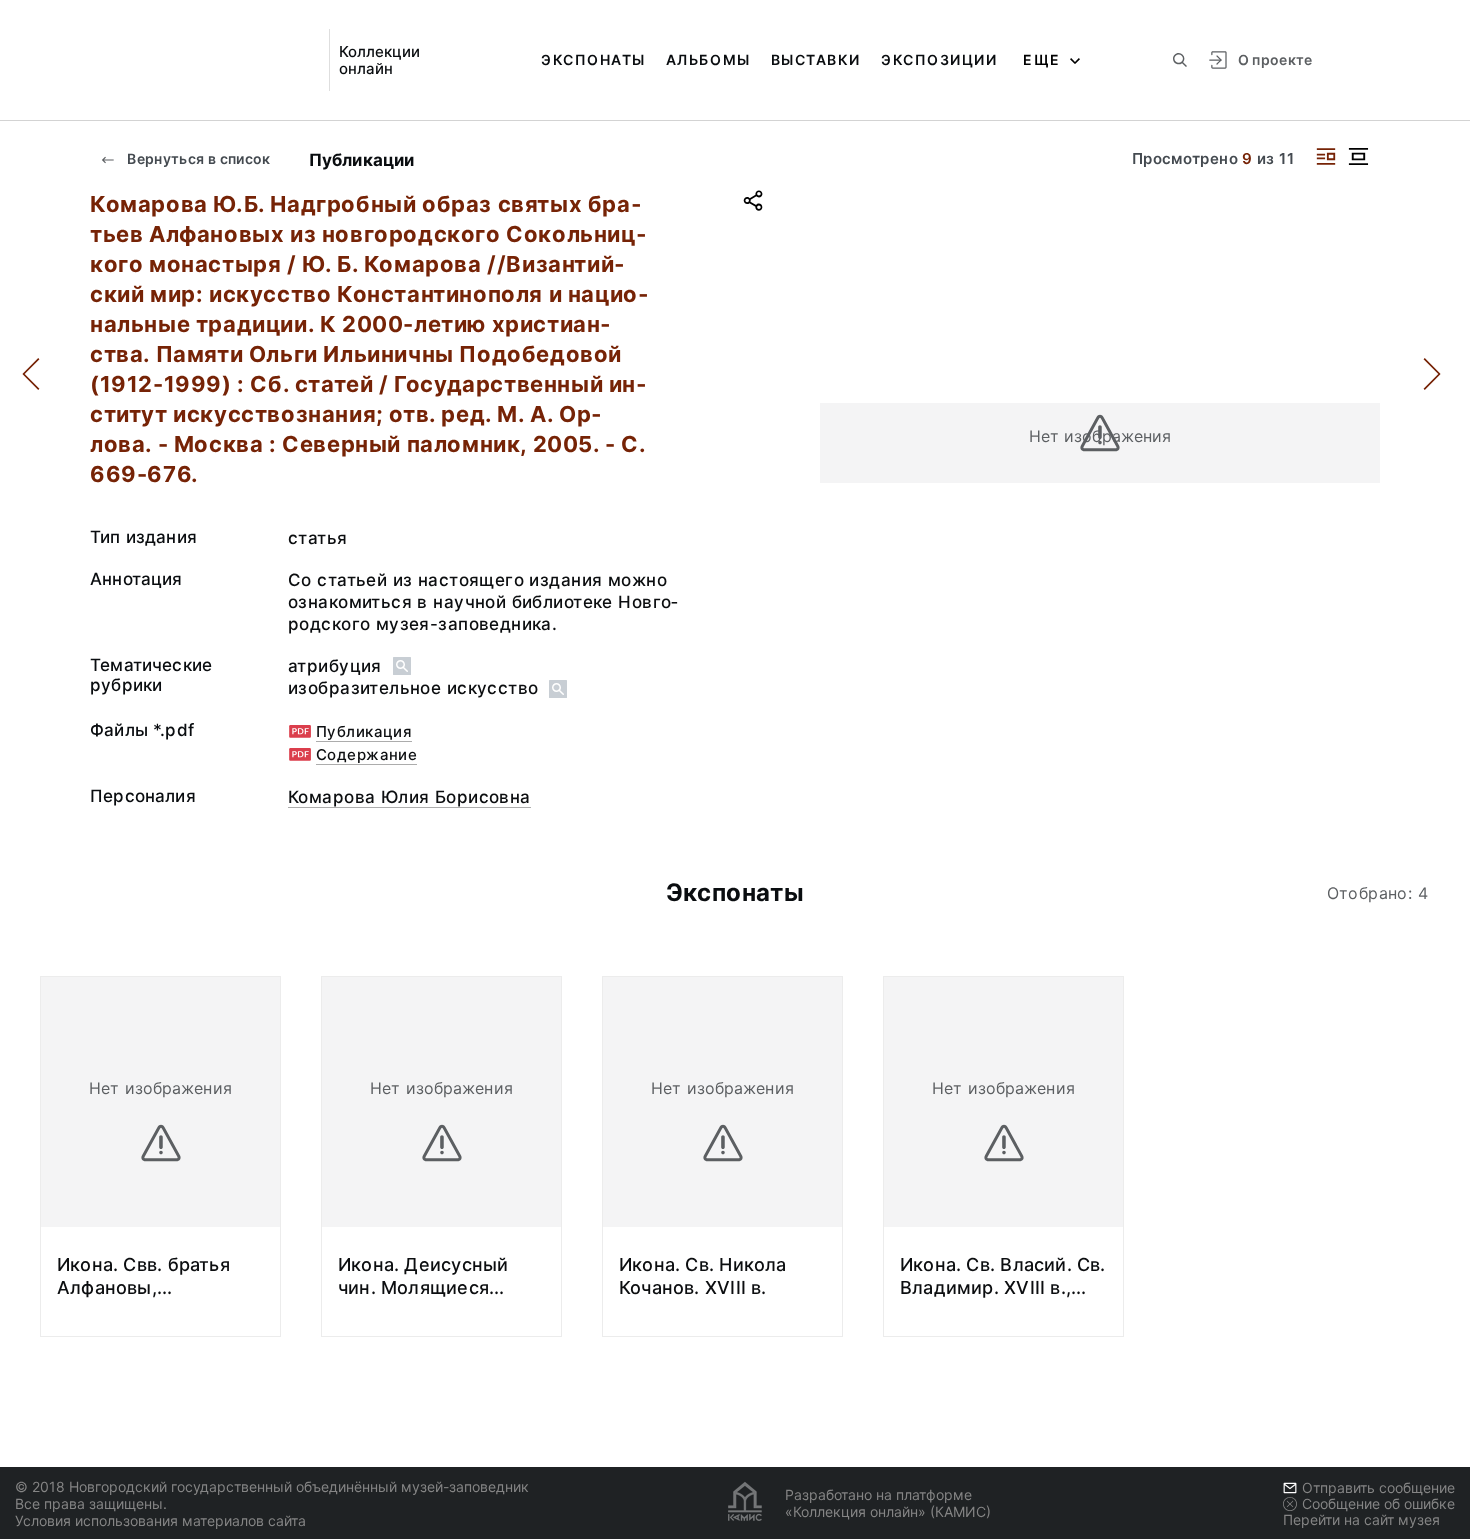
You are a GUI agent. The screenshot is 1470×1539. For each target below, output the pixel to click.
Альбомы (708, 59)
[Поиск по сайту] (1180, 60)
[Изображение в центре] (1358, 156)
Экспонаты (593, 59)
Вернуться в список (197, 158)
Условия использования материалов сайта (160, 1520)
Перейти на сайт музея (1361, 1519)
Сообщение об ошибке (1378, 1503)
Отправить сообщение (1378, 1487)
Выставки (816, 59)
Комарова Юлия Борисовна (409, 797)
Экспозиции (939, 59)
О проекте (1275, 59)
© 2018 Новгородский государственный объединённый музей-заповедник (272, 1486)
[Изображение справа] (1326, 156)
